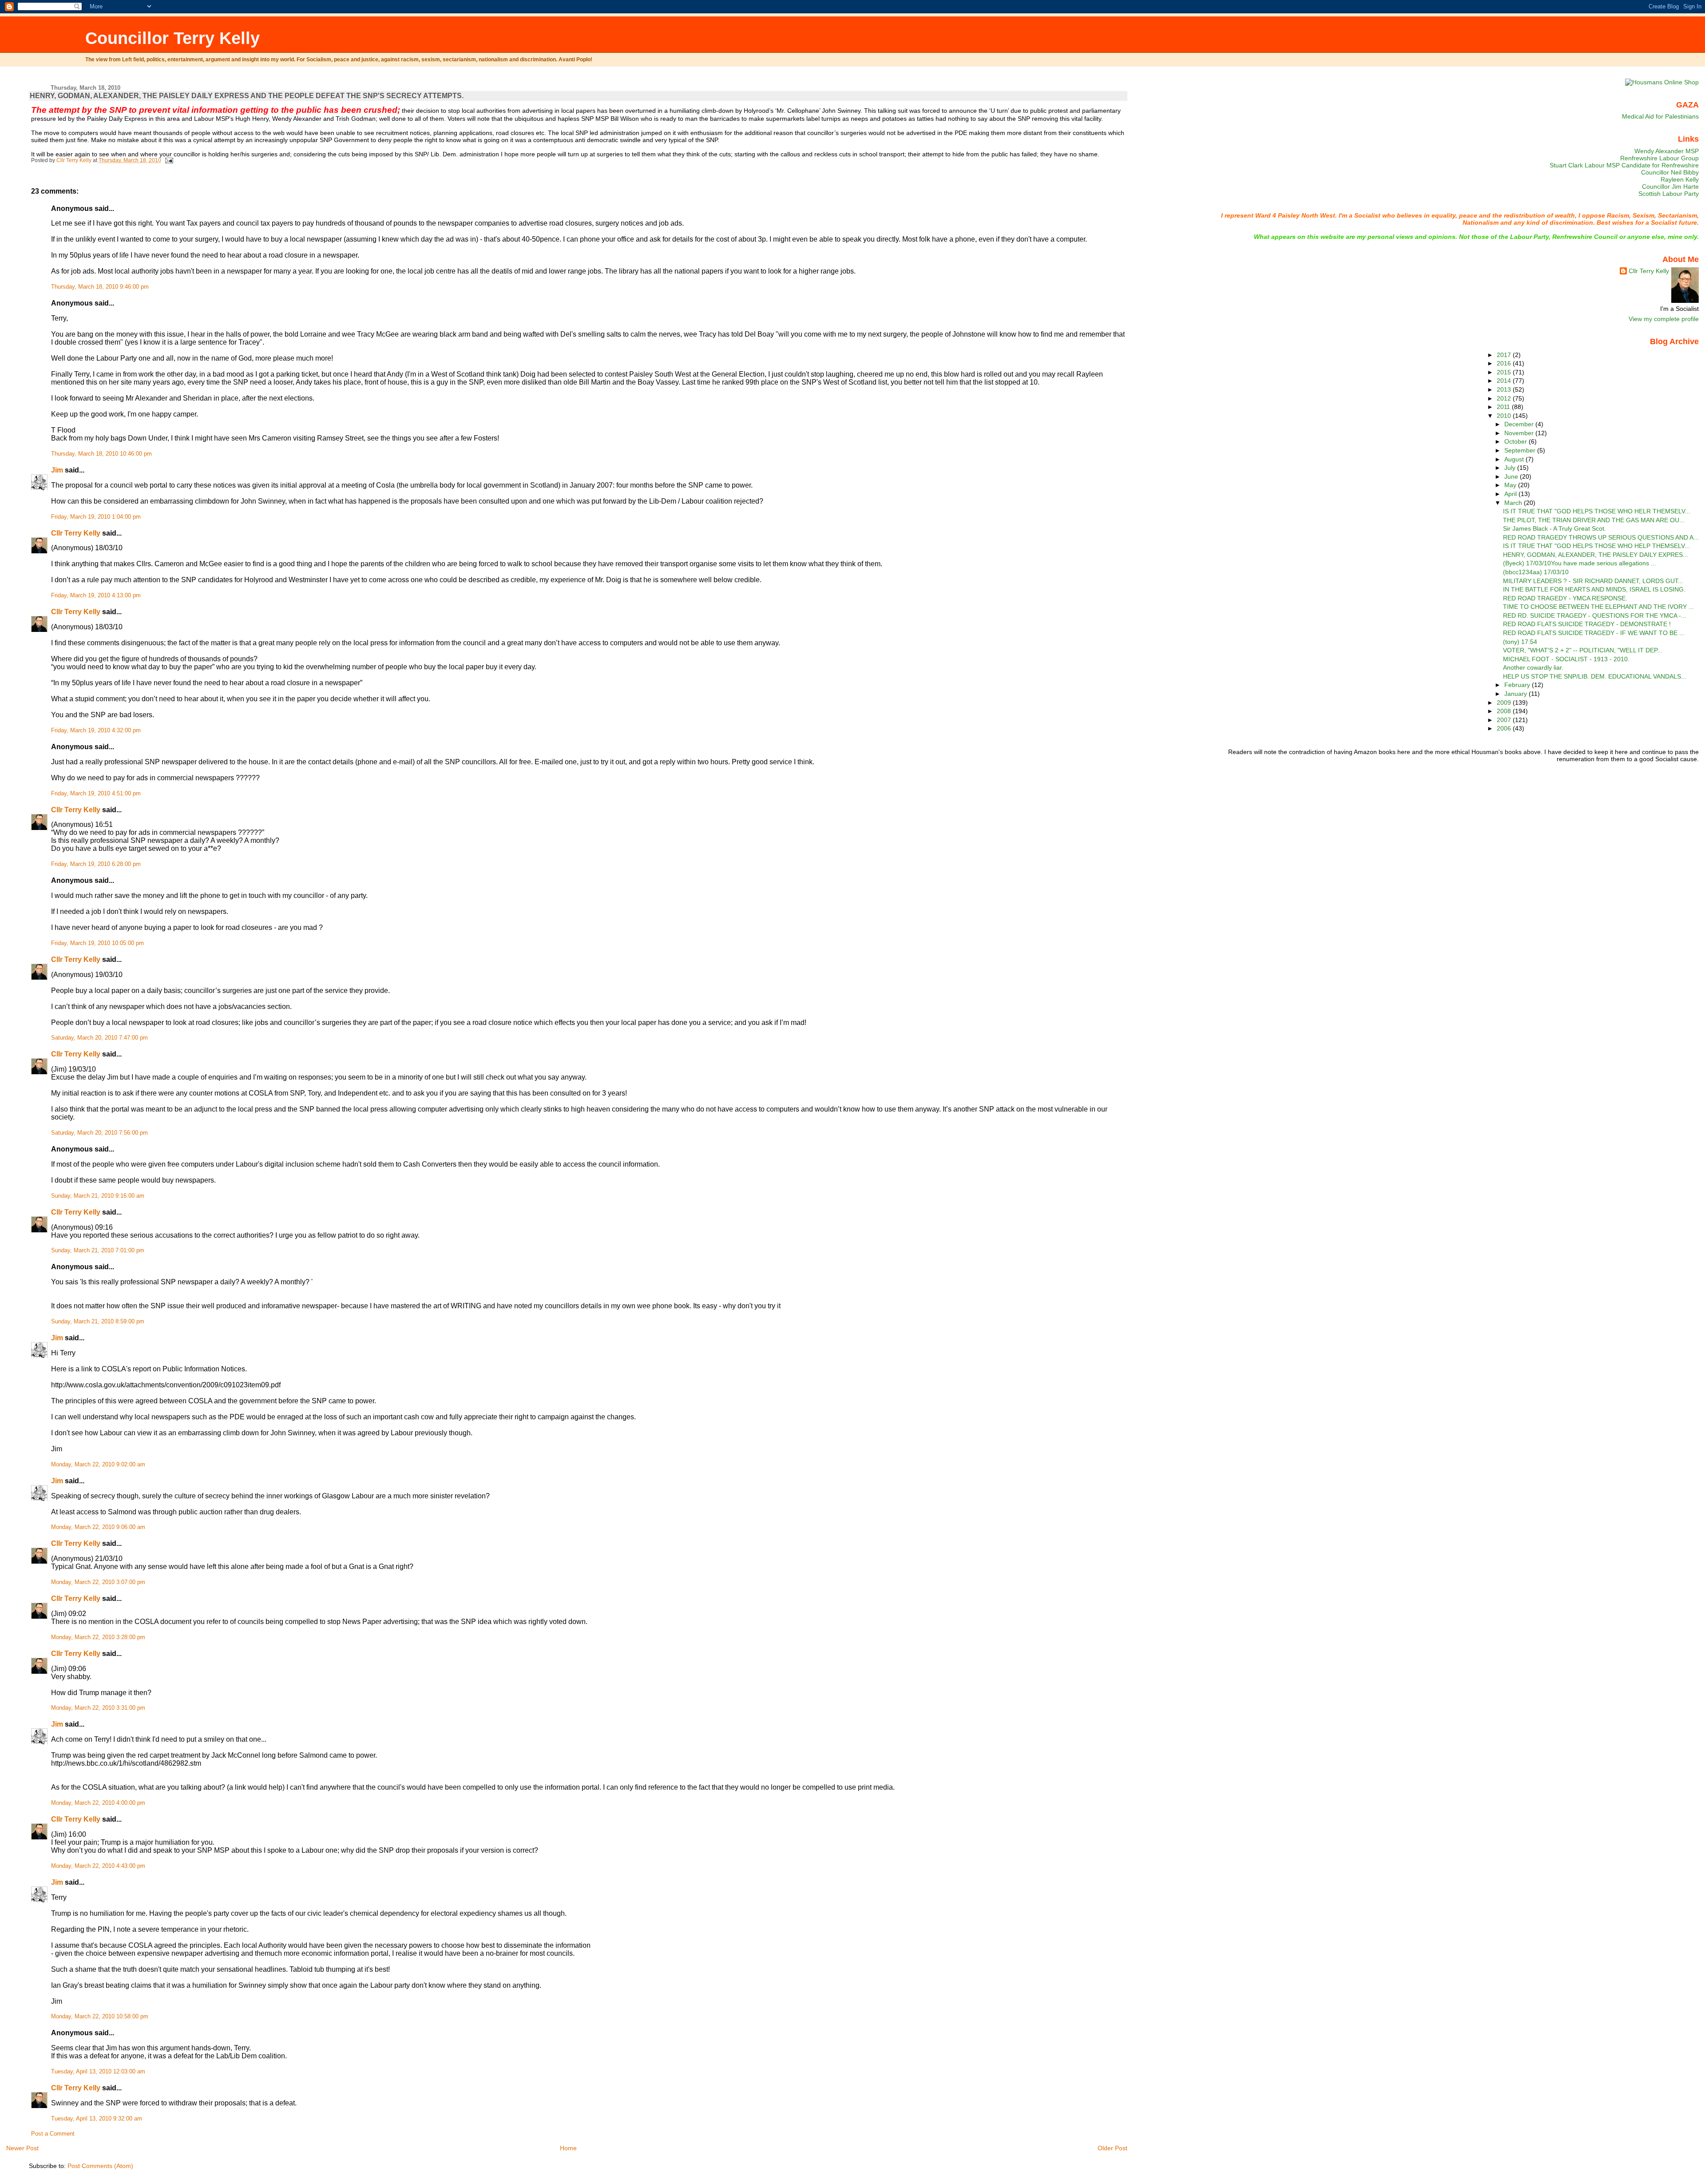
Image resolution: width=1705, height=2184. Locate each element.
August (1515, 459)
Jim (57, 470)
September (1521, 450)
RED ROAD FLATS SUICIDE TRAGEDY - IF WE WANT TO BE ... (1594, 633)
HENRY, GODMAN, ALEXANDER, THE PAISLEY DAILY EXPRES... (1596, 555)
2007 (1505, 720)
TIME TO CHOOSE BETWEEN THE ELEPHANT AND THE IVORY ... (1598, 607)
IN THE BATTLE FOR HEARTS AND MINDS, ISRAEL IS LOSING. (1594, 589)
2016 (1505, 363)
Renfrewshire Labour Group (1659, 158)
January (1517, 694)
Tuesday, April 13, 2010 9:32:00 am (97, 2119)
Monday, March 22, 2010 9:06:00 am (98, 1527)
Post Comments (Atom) (100, 2166)
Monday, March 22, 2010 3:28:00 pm (98, 1637)
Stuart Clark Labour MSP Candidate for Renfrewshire (1624, 165)
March (1514, 503)
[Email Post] (169, 160)
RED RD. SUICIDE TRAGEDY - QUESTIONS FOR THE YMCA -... (1595, 615)
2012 (1505, 398)
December (1520, 424)
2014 (1505, 381)
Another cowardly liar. (1533, 667)
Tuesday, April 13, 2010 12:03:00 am (98, 2072)
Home (568, 2148)
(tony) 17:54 (1520, 642)
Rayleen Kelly (1680, 179)
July (1511, 468)
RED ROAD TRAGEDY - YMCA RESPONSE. (1565, 598)
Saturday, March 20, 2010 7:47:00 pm (99, 1038)
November (1520, 433)
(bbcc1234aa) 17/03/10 (1536, 572)
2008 (1505, 711)
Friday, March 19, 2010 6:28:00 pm (96, 864)
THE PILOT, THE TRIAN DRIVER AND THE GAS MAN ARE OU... (1594, 520)
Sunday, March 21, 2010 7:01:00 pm (98, 1251)
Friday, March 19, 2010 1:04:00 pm (96, 517)
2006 (1505, 728)
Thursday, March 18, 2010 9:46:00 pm (100, 287)
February (1518, 685)
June (1512, 477)
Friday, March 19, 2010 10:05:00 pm (97, 943)
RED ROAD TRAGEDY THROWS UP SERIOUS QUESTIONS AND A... (1601, 537)
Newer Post (22, 2148)
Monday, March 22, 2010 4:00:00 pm (98, 1803)
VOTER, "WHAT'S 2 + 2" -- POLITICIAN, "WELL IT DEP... (1583, 650)
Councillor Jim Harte (1670, 187)
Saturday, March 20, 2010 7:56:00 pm (99, 1133)
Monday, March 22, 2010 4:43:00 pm (98, 1866)
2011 (1504, 407)
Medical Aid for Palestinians (1660, 116)
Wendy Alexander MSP (1667, 151)
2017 (1505, 355)
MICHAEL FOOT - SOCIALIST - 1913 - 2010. (1566, 659)
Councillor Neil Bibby (1670, 172)
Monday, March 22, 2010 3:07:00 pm (98, 1582)
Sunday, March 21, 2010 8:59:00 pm (98, 1322)
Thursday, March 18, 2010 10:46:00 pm (101, 454)
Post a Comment (53, 2134)
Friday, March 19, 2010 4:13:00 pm (96, 596)
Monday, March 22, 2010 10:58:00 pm (100, 2017)
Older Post (1112, 2148)
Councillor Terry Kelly (172, 38)
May (1511, 485)
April (1511, 494)
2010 (1505, 416)
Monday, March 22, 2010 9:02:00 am (98, 1465)
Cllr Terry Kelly (76, 533)
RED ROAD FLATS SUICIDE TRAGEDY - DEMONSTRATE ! (1587, 624)
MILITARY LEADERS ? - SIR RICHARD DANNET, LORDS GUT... (1593, 581)
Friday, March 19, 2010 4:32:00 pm (96, 731)
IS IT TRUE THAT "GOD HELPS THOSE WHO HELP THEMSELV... (1596, 546)
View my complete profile (1664, 319)
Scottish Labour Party (1669, 194)
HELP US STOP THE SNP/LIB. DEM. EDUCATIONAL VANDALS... (1595, 676)
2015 (1505, 372)
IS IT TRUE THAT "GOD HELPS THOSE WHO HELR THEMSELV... (1597, 511)
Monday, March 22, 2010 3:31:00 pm (98, 1708)
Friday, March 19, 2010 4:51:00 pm (96, 794)
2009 (1505, 703)
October (1517, 441)
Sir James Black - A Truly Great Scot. (1554, 528)
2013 (1505, 389)
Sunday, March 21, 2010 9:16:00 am (98, 1196)
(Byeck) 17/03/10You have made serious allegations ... (1580, 563)
